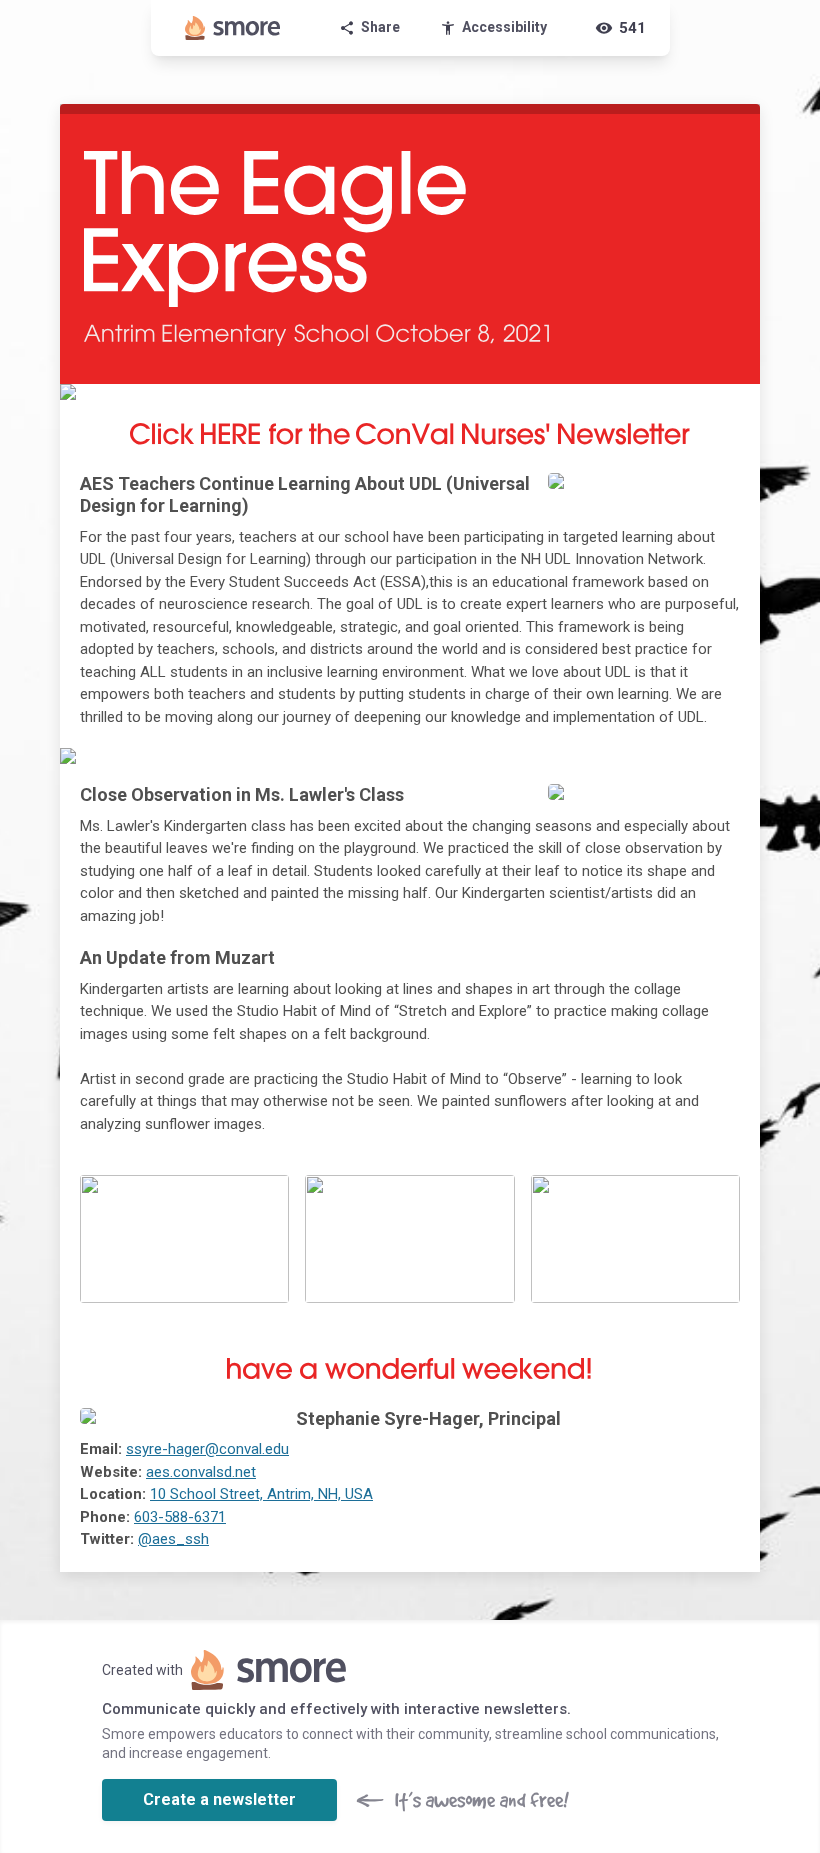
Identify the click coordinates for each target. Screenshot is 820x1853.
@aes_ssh (173, 1539)
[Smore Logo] (233, 28)
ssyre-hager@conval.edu (207, 1449)
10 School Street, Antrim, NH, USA (261, 1494)
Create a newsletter (219, 1799)
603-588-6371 (180, 1517)
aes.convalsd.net (201, 1472)
